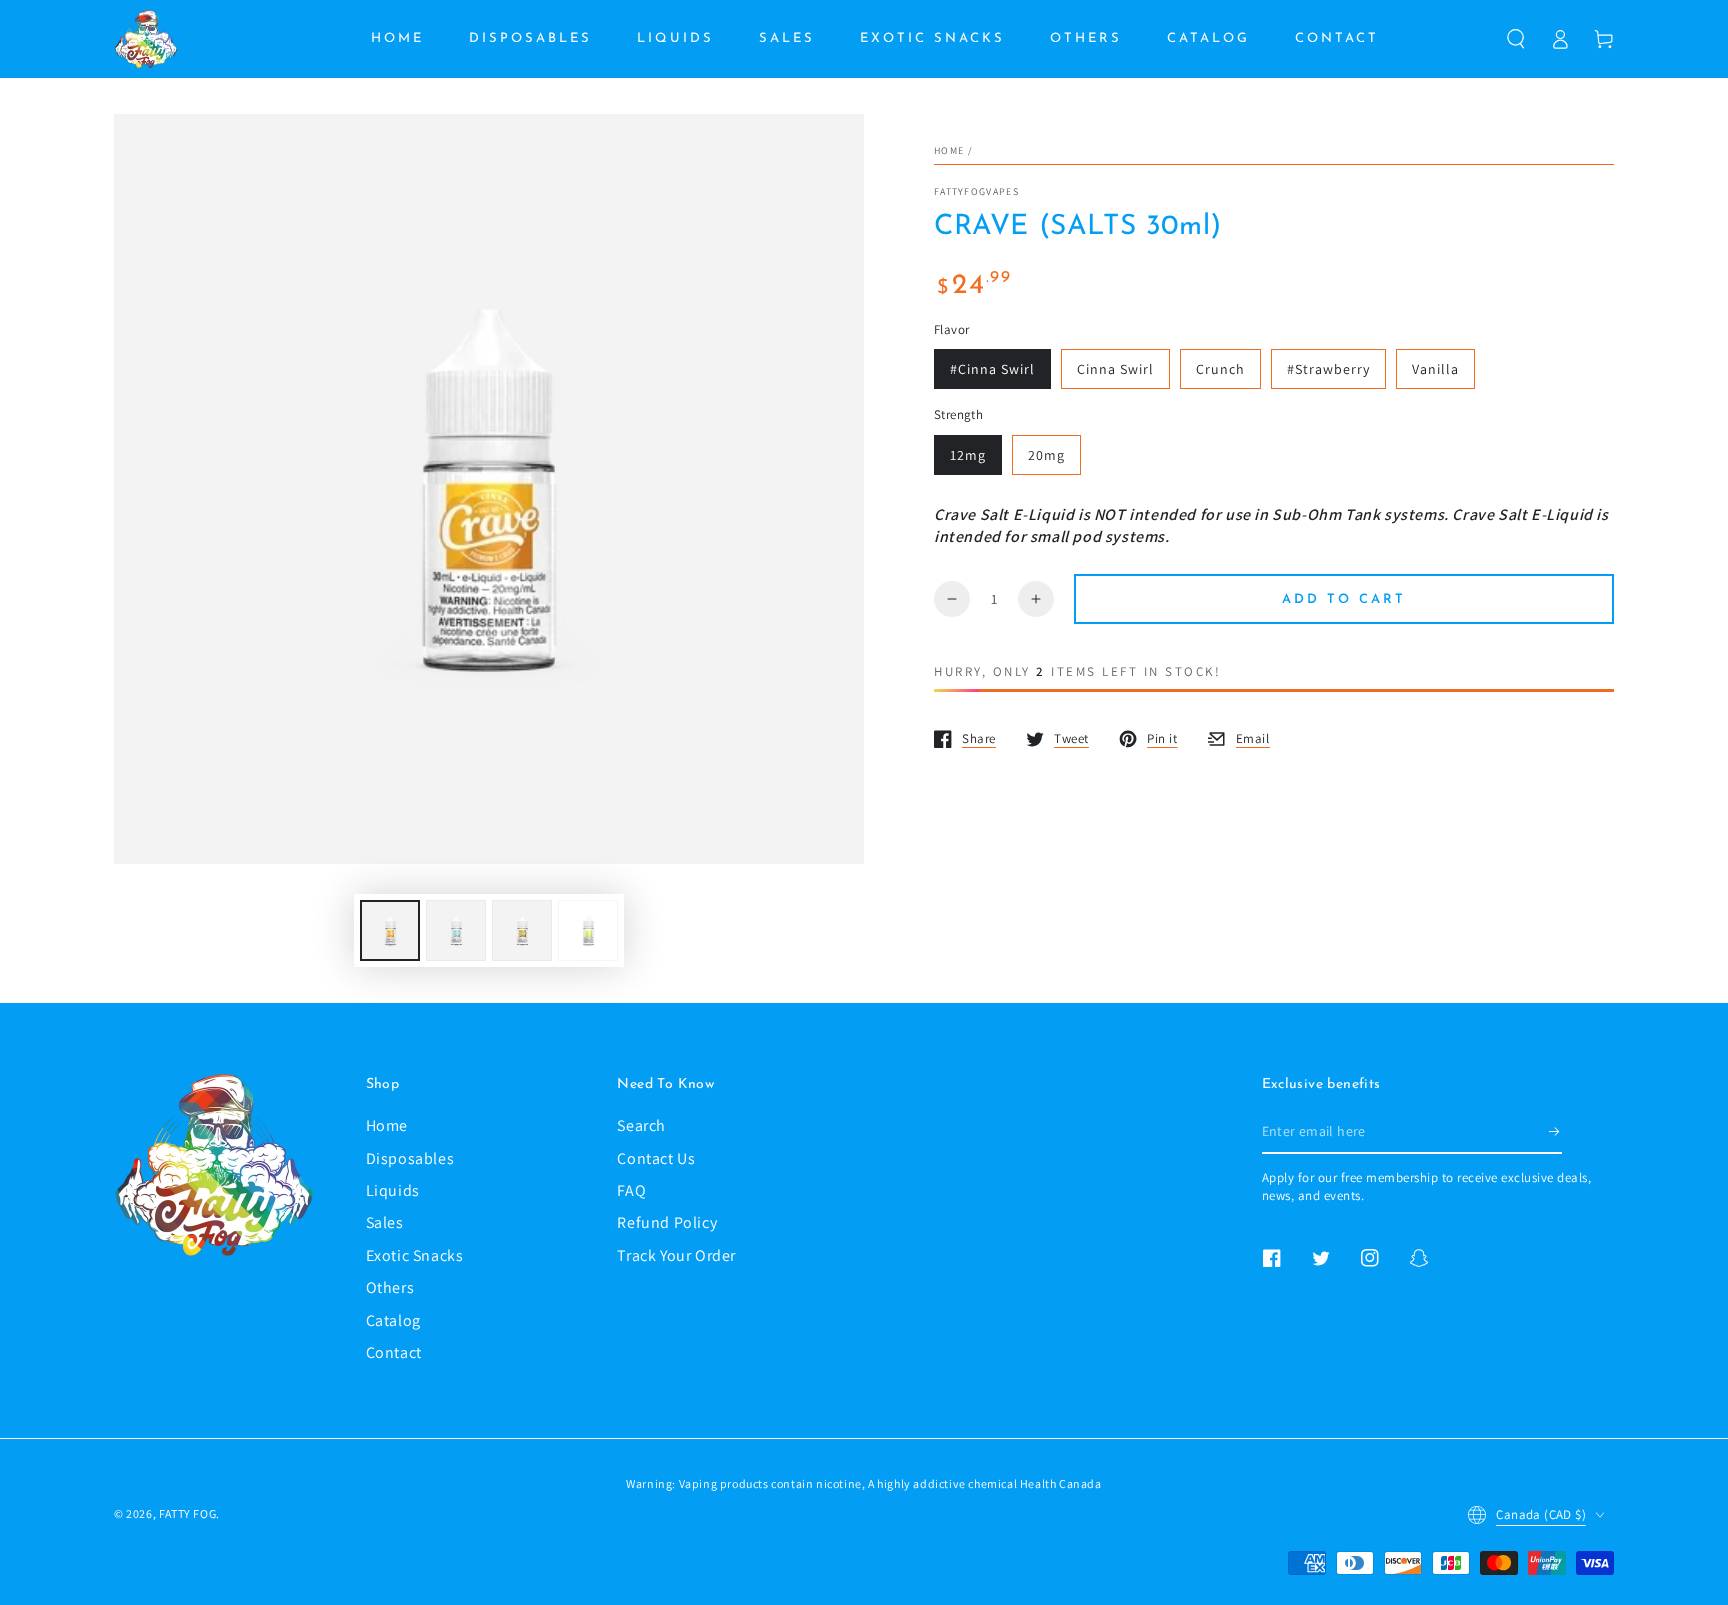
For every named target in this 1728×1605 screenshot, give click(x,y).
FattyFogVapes (976, 191)
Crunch (1220, 369)
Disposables (410, 1158)
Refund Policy (667, 1222)
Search (641, 1125)
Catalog (393, 1320)
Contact (394, 1352)
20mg (1046, 455)
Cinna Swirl (1115, 369)
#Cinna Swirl (992, 369)
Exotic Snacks (415, 1255)
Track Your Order (676, 1255)
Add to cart (1344, 599)
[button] (1516, 39)
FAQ (631, 1190)
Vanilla (1435, 369)
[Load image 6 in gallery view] (588, 930)
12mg (968, 455)
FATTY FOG (187, 1513)
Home (949, 150)
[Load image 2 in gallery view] (456, 930)
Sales (385, 1222)
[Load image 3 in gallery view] (522, 930)
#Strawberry (1328, 369)
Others (390, 1287)
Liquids (393, 1190)
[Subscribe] (1555, 1131)
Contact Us (656, 1158)
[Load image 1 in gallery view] (390, 930)
